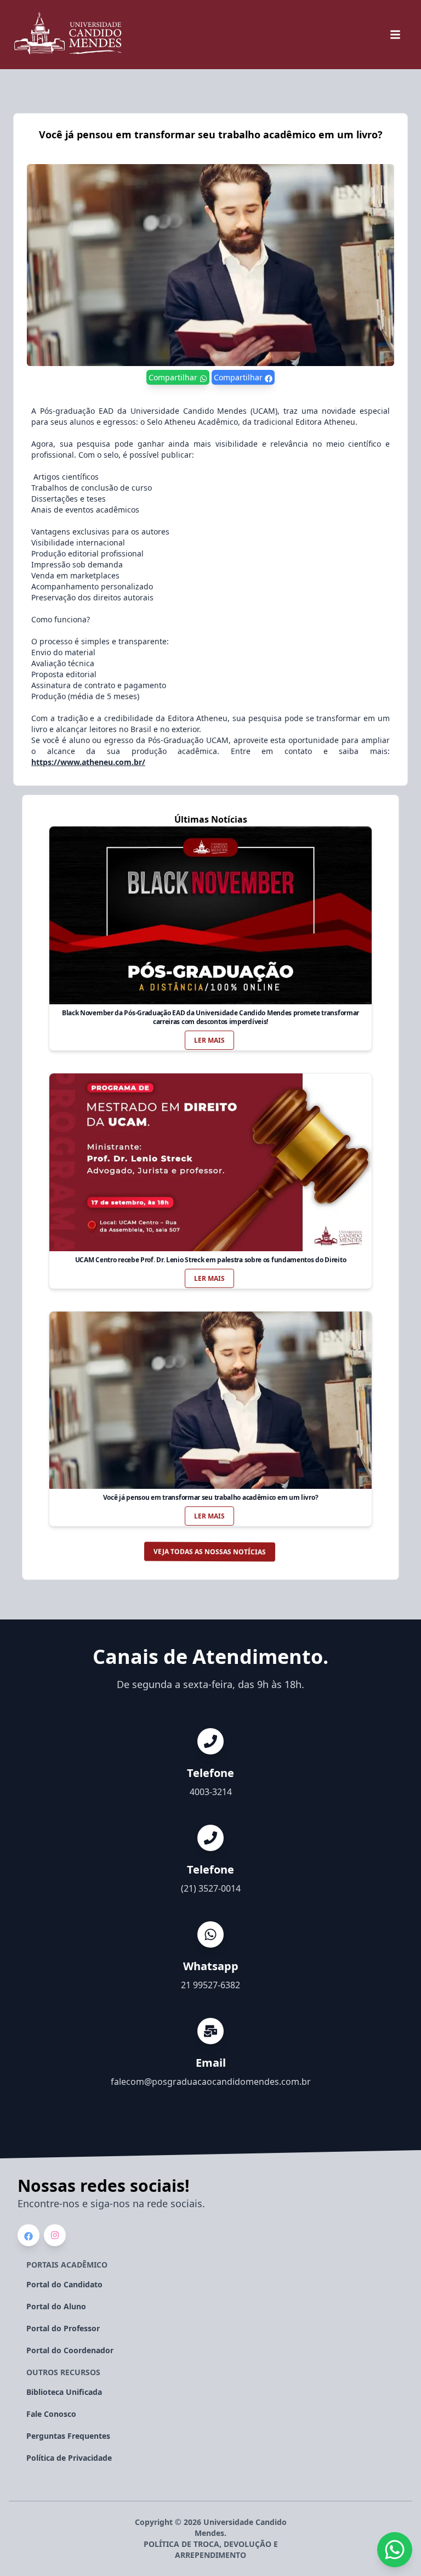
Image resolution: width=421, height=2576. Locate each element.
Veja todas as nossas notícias (209, 1552)
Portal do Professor (63, 2328)
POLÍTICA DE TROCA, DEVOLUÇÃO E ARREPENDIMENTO (211, 2549)
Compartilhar (174, 377)
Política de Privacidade (69, 2458)
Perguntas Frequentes (68, 2436)
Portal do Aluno (56, 2306)
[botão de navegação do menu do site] (395, 35)
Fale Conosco (51, 2414)
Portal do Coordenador (70, 2350)
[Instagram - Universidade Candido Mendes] (55, 2235)
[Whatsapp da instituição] (395, 2550)
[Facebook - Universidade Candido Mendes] (29, 2236)
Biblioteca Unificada (64, 2392)
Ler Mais (209, 1040)
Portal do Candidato (64, 2284)
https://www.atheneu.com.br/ (88, 762)
